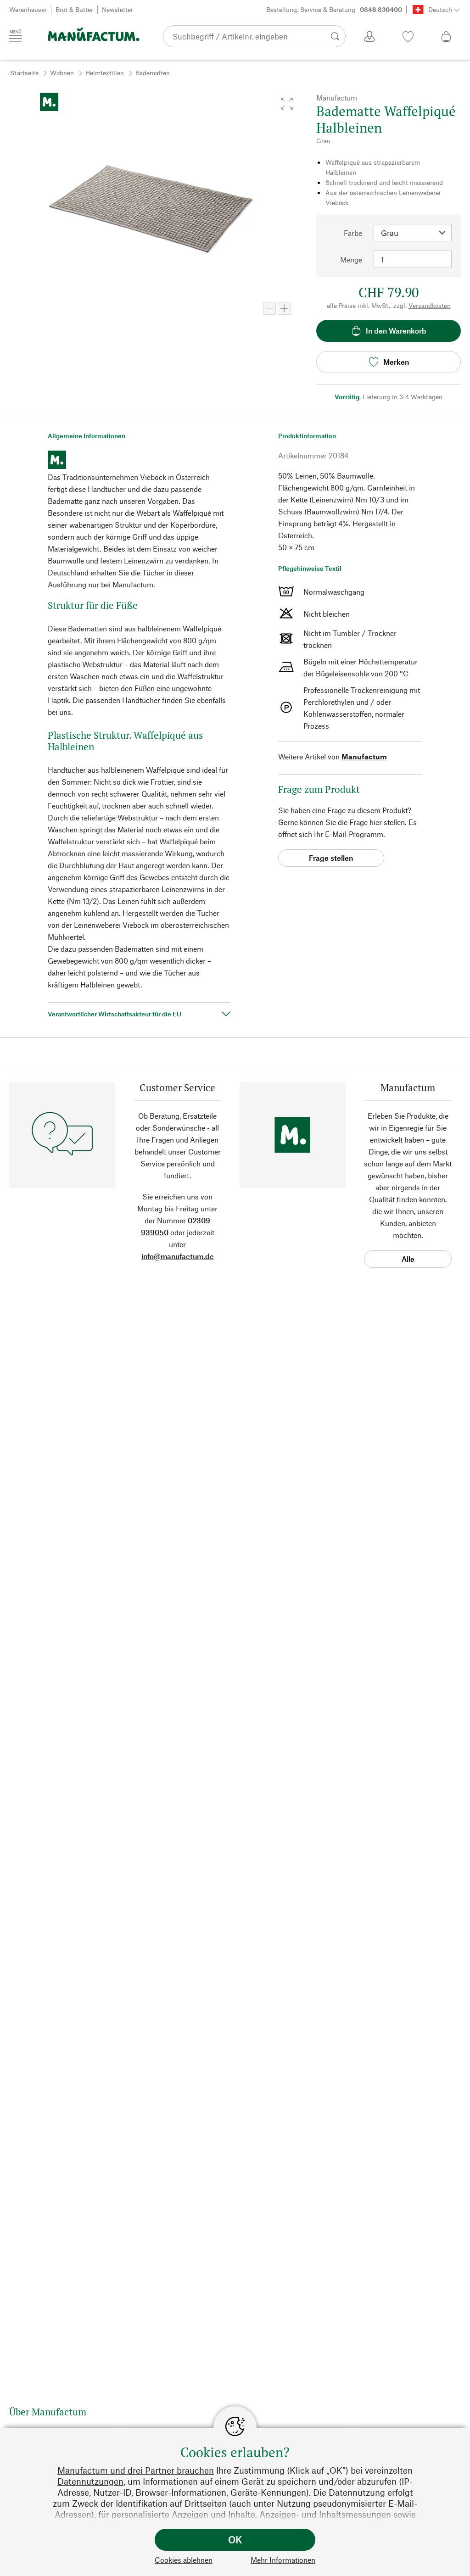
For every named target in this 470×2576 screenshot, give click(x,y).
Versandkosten (430, 305)
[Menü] (16, 36)
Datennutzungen (90, 2481)
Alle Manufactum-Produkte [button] (408, 1261)
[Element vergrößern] (284, 308)
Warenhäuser (28, 9)
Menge (351, 259)
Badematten (153, 73)
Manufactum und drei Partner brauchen (136, 2470)
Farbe (353, 233)
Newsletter (117, 9)
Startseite (24, 73)
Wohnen (62, 73)
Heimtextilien (105, 73)
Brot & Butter (74, 9)
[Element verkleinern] (269, 308)
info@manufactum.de (178, 1256)
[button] (287, 104)
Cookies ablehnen (184, 2560)
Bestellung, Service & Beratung (334, 9)
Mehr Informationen (283, 2560)
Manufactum (364, 756)
